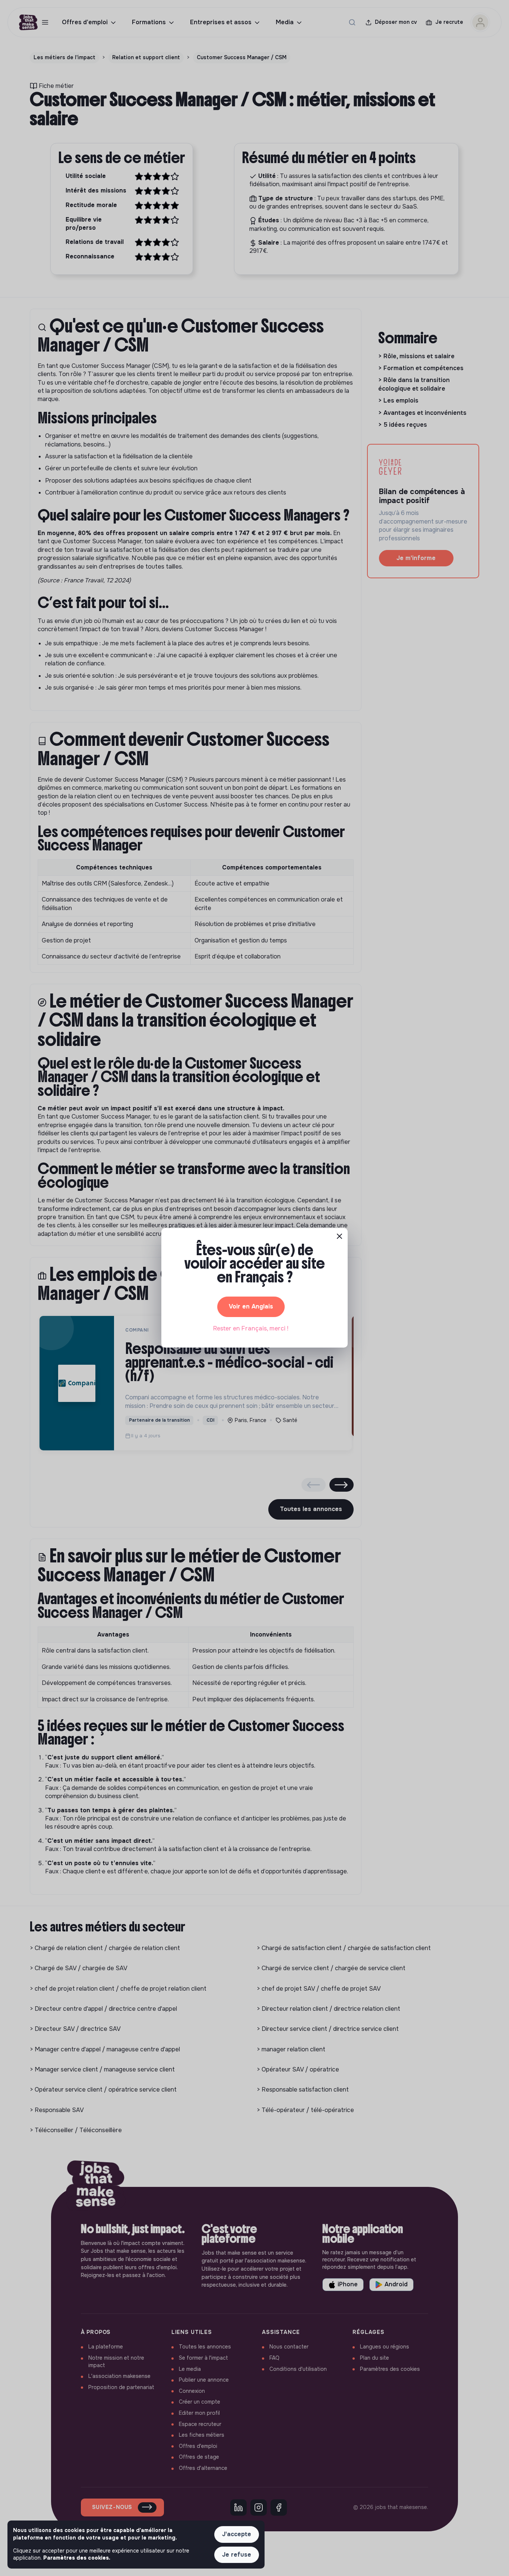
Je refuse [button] (237, 2555)
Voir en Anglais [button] (251, 1306)
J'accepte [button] (237, 2534)
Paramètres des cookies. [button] (77, 2558)
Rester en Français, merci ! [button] (251, 1328)
